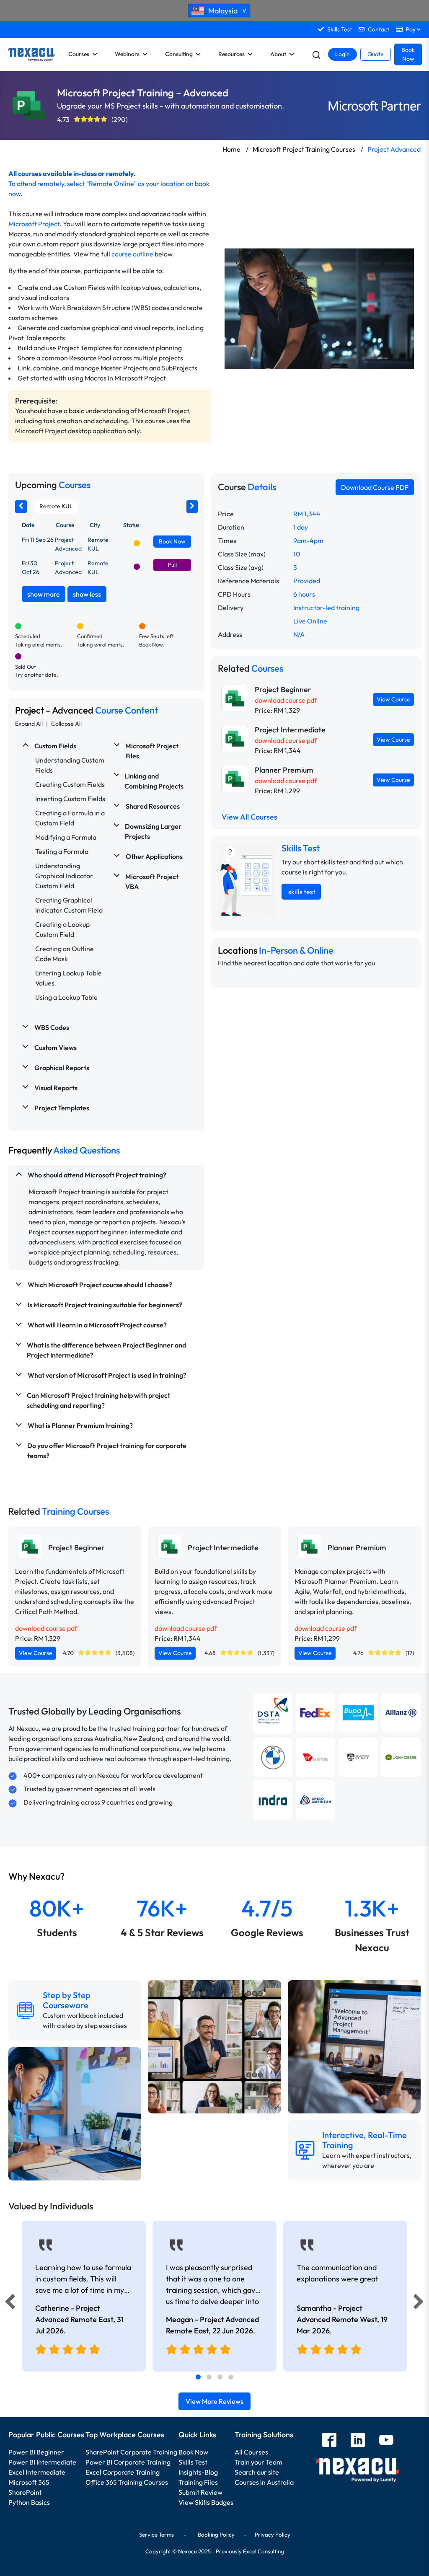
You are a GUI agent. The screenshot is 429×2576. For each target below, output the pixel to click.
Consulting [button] (179, 54)
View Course (393, 699)
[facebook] (329, 2441)
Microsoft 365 (29, 2482)
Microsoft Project (34, 224)
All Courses (251, 2452)
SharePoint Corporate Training (131, 2452)
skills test (301, 892)
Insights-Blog (198, 2472)
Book (172, 541)
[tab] (198, 2377)
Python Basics (29, 2502)
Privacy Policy (273, 2535)
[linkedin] (358, 2441)
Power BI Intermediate (42, 2462)
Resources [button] (231, 54)
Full (172, 565)
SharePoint (25, 2492)
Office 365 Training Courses (127, 2482)
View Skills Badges (206, 2502)
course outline (132, 254)
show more (44, 594)
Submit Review (200, 2492)
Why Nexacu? (37, 1876)
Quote (376, 54)
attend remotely (40, 184)
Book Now (408, 54)
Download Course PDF (375, 487)
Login (342, 54)
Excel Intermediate (37, 2472)
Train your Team (258, 2462)
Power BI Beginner (36, 2452)
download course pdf (286, 700)
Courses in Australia (264, 2482)
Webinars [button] (127, 54)
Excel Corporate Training (123, 2472)
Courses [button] (79, 54)
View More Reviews (214, 2401)
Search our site (257, 2472)
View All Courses (249, 817)
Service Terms (156, 2535)
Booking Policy (216, 2535)
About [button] (278, 54)
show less (87, 594)
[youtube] (386, 2441)
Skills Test (193, 2462)
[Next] (420, 2304)
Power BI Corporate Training (128, 2462)
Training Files (198, 2482)
